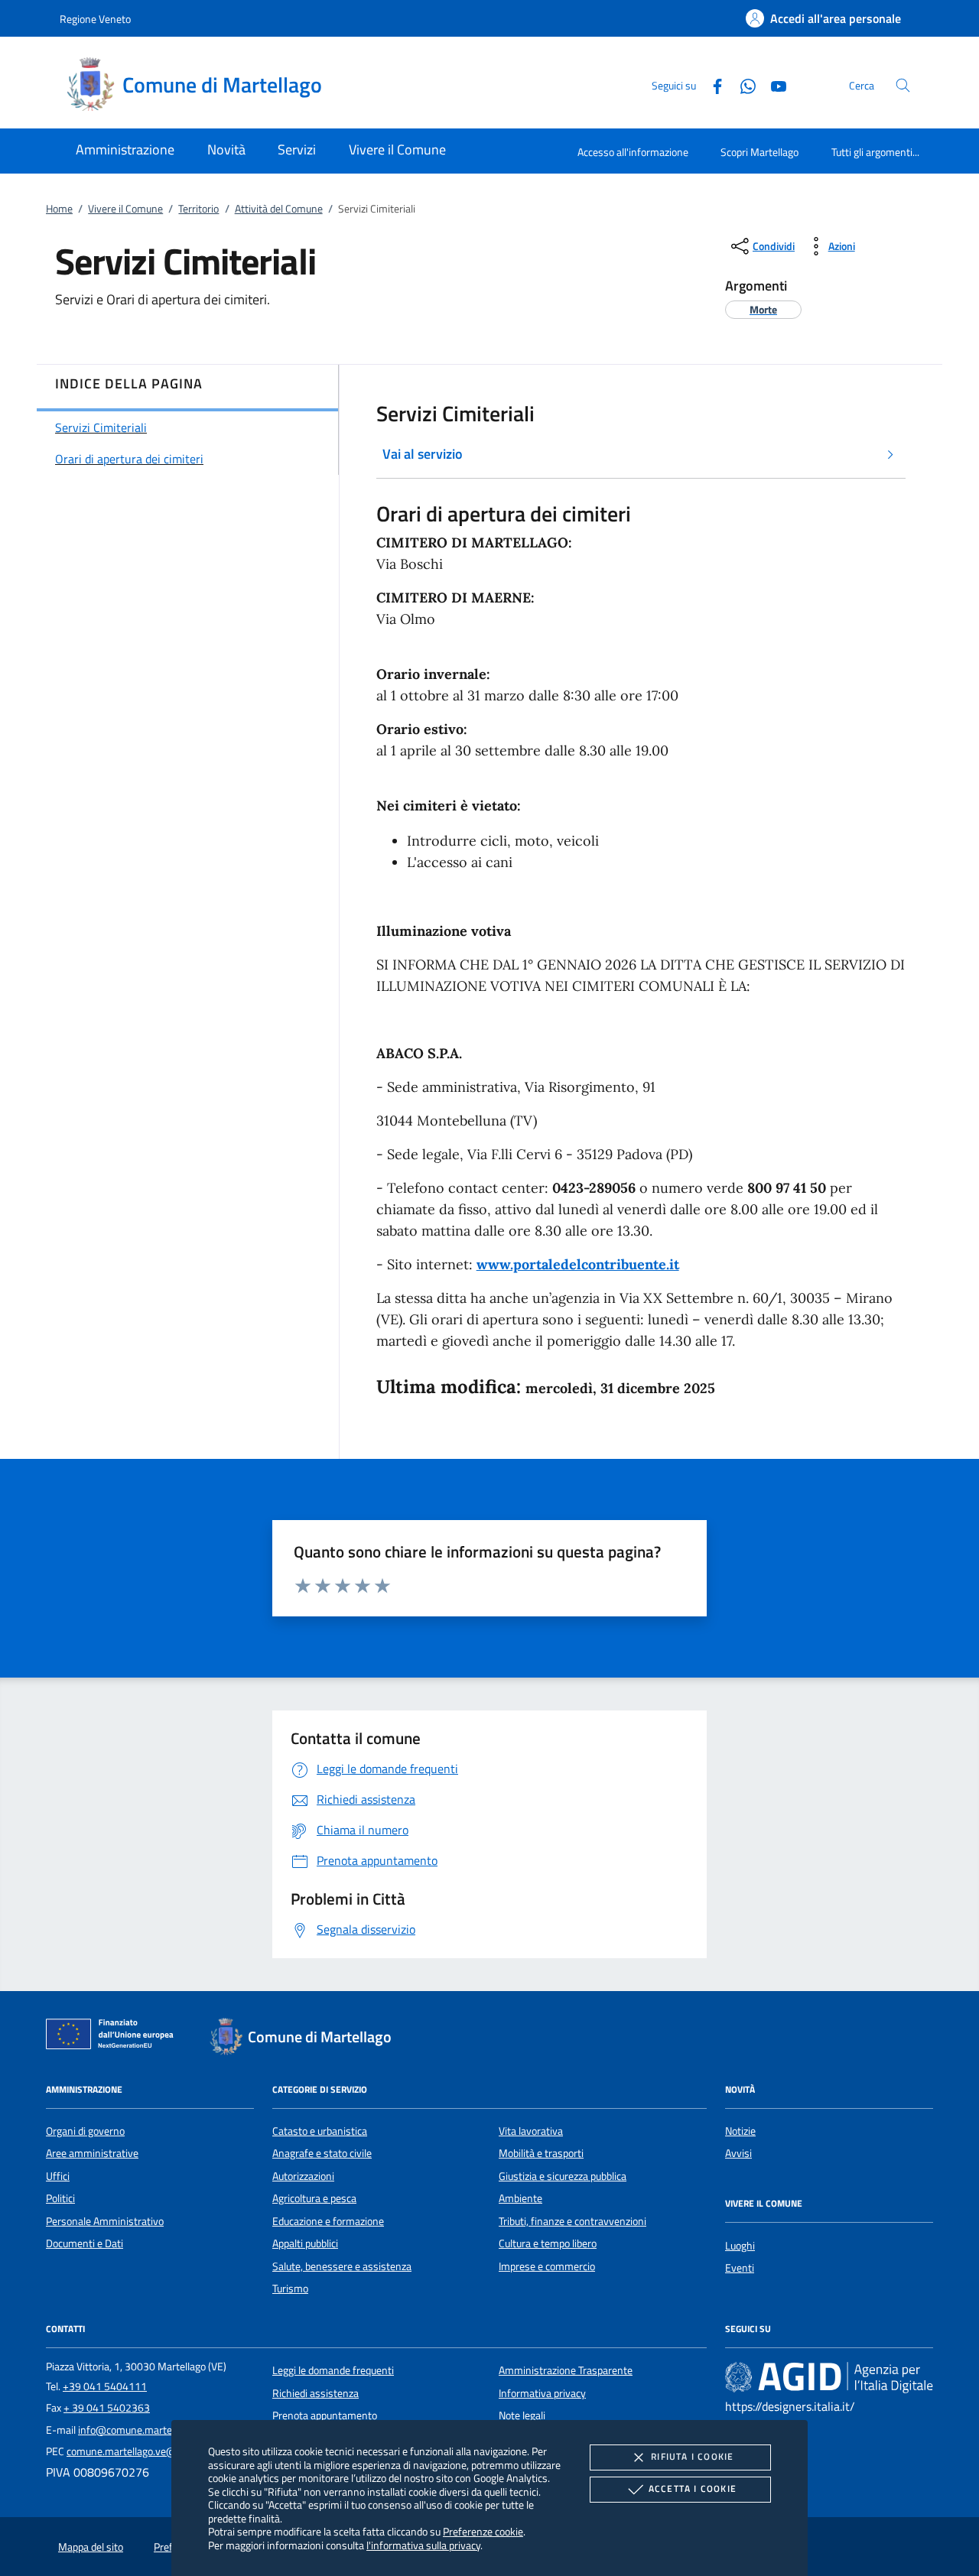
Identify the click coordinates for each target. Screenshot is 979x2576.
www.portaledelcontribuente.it (578, 1264)
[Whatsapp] (742, 84)
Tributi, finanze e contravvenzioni (572, 2221)
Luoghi (740, 2246)
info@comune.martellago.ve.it (146, 2430)
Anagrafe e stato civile (322, 2153)
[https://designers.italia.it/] (829, 2377)
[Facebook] (711, 84)
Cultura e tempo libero (548, 2243)
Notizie (740, 2131)
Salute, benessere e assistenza (342, 2266)
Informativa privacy (542, 2393)
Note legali (522, 2415)
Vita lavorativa (531, 2131)
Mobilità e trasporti (541, 2153)
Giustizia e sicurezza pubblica (563, 2176)
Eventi (740, 2268)
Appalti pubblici (305, 2243)
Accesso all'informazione (633, 152)
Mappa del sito (91, 2547)
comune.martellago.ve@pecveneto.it (149, 2451)
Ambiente (520, 2198)
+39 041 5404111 (105, 2386)
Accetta (693, 2488)
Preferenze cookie (483, 2531)
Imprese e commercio (547, 2266)
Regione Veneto (95, 19)
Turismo (290, 2289)
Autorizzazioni (303, 2176)
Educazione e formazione (328, 2221)
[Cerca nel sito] (903, 85)
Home (59, 209)
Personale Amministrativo (105, 2221)
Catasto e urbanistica (320, 2131)
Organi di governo (85, 2131)
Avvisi (738, 2153)
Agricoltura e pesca (314, 2198)
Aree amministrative (92, 2153)
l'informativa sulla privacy (423, 2545)
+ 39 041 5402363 (107, 2408)
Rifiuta (692, 2456)
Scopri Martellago (759, 152)
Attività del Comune (279, 209)
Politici (60, 2198)
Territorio (198, 209)
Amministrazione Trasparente (566, 2370)
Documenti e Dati (85, 2243)
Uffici (58, 2176)
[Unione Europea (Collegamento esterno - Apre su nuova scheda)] (114, 2037)
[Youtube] (772, 84)
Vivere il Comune (125, 209)
